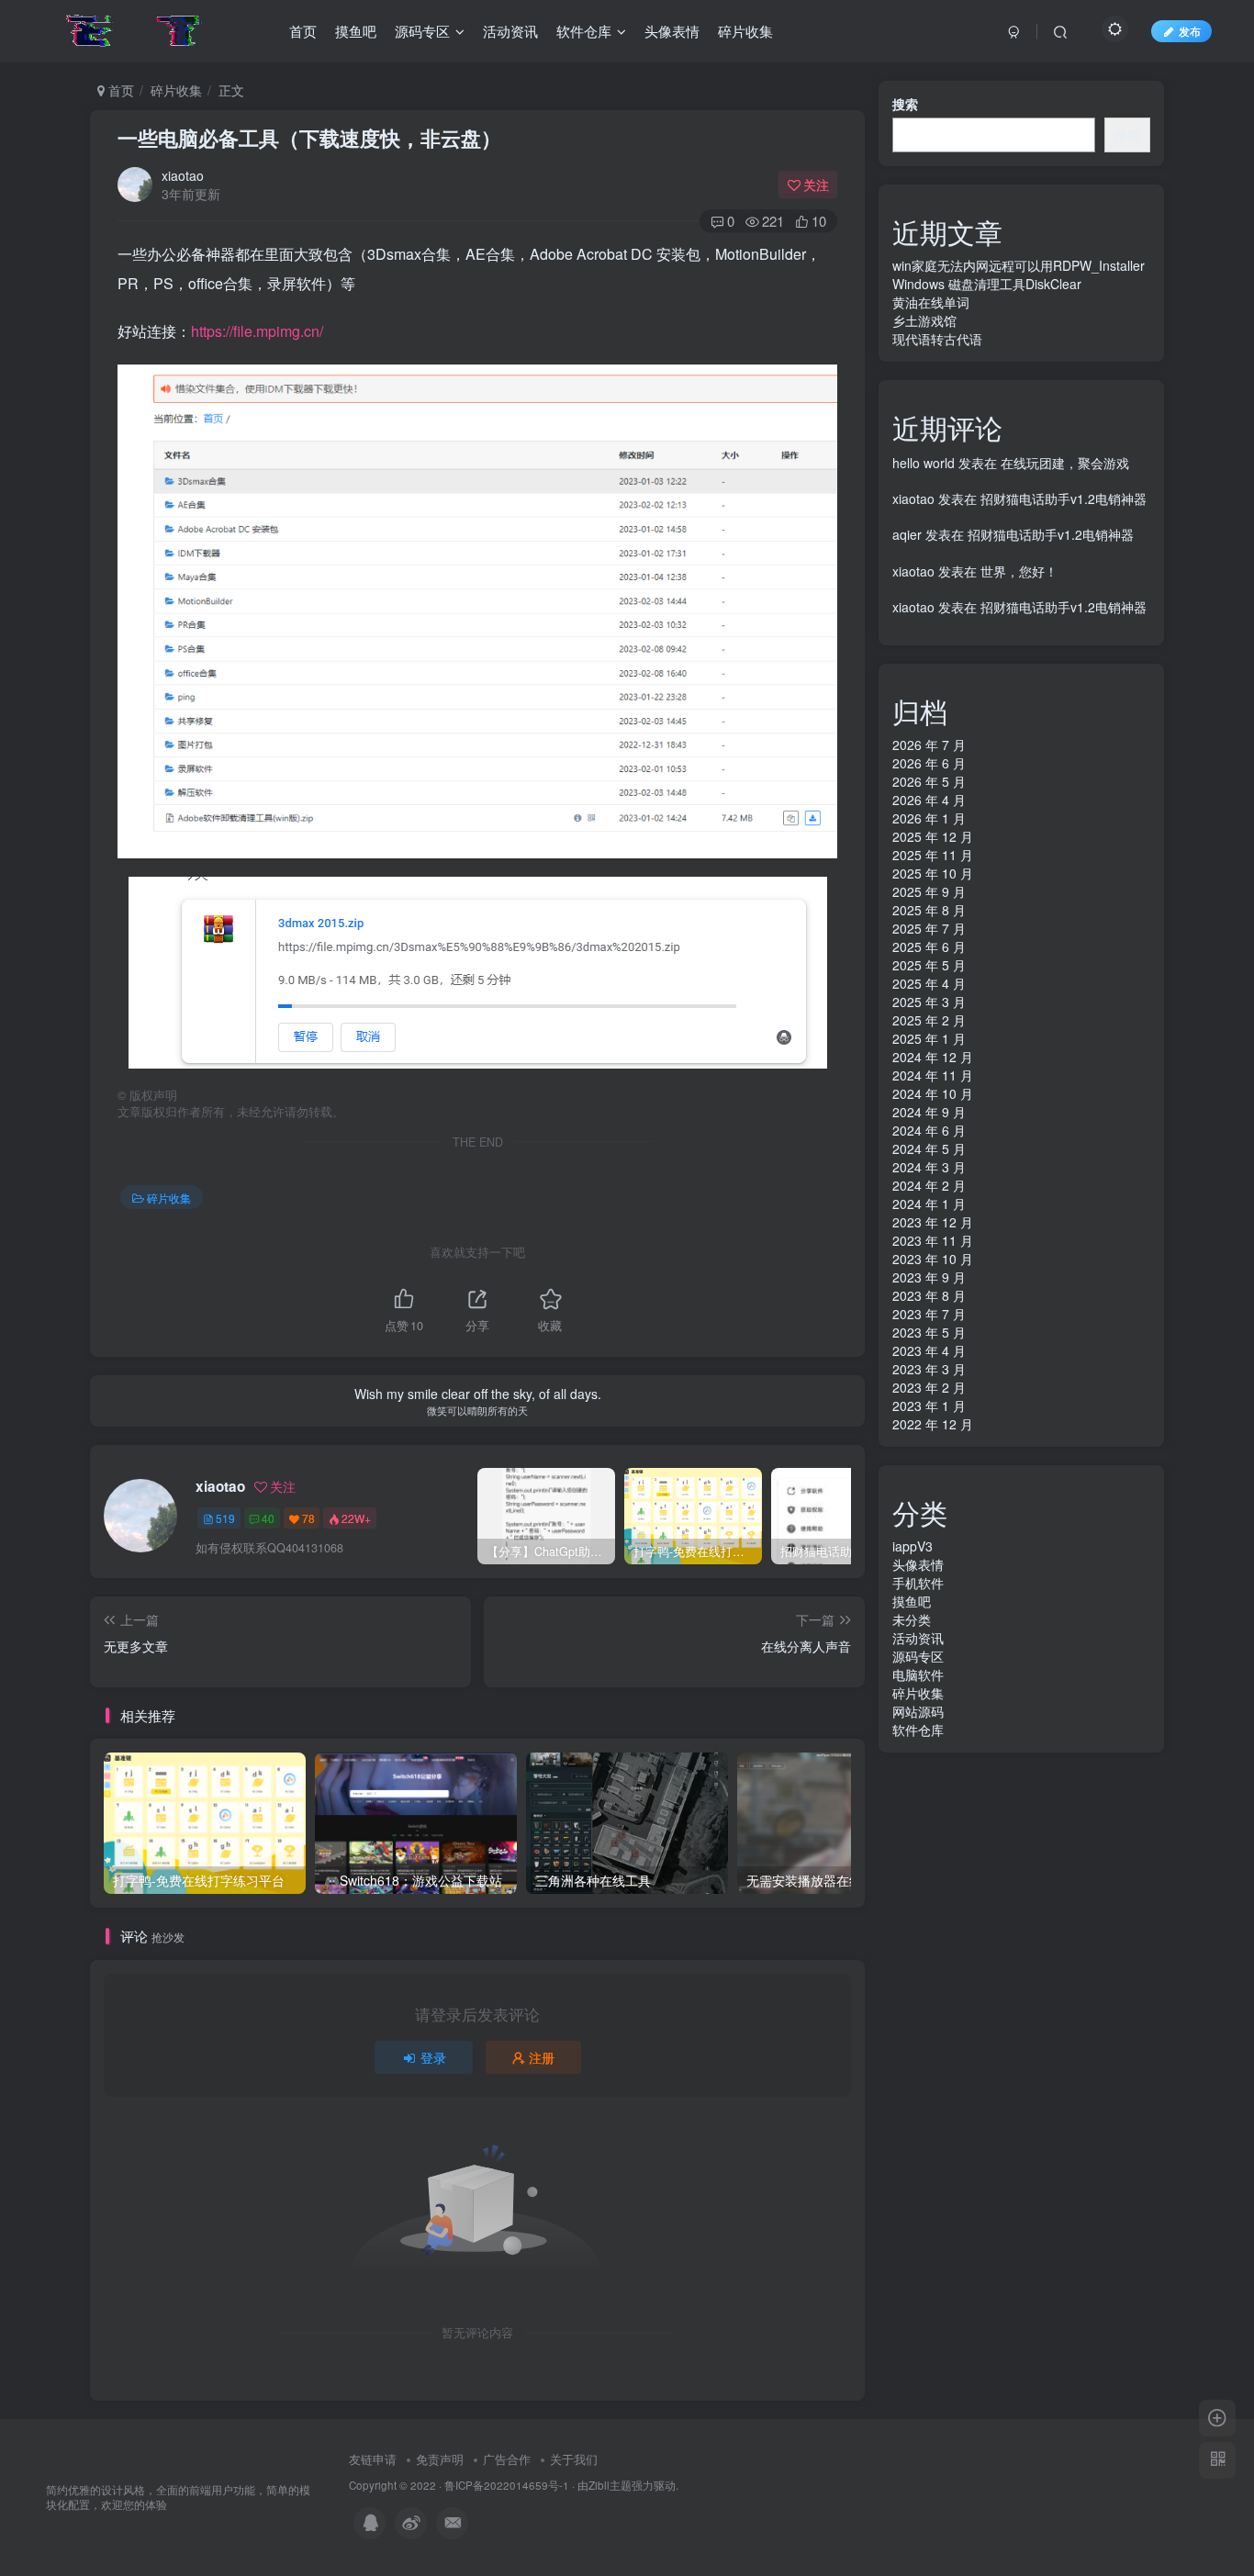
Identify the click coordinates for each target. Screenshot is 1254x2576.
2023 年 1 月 (929, 1406)
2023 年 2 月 (929, 1387)
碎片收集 (176, 90)
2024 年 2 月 (929, 1185)
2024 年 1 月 (929, 1204)
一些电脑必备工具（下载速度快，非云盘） (309, 138)
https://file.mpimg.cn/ (257, 331)
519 (225, 1518)
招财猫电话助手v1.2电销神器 (1064, 498)
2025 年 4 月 (929, 983)
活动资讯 (918, 1638)
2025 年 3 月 (929, 1002)
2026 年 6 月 (929, 763)
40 (268, 1518)
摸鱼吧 (912, 1601)
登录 (433, 2057)
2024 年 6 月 (929, 1130)
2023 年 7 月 (929, 1314)
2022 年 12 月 (933, 1424)
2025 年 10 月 (933, 873)
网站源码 (918, 1711)
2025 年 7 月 (929, 928)
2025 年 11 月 (933, 855)
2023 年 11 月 (933, 1240)
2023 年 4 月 (929, 1350)
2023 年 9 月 (929, 1277)
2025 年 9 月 (929, 891)
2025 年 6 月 (929, 946)
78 (308, 1518)
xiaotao (183, 175)
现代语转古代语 (937, 339)
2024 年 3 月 (929, 1167)
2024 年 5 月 (929, 1148)
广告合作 (507, 2459)
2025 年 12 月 (933, 836)
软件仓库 (918, 1730)
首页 (119, 90)
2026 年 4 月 (929, 800)
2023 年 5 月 (929, 1332)
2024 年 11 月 (933, 1075)
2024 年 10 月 (933, 1093)
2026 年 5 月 (929, 781)
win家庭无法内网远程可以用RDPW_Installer (1019, 265)
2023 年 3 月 (929, 1369)
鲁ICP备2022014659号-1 (507, 2485)
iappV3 (913, 1546)
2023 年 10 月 (933, 1259)
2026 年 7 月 (929, 745)
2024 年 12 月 (933, 1057)
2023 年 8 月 (929, 1295)
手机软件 (918, 1583)
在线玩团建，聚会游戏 (1065, 463)
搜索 (905, 104)
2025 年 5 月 (929, 965)
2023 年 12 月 (933, 1222)
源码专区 (918, 1656)
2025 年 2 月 (929, 1020)
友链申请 (373, 2459)
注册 (542, 2057)
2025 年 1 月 (929, 1038)
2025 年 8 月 (929, 910)
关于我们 (574, 2459)
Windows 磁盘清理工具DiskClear (987, 284)
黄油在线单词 (931, 302)
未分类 (912, 1619)
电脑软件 (918, 1674)
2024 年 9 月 (929, 1112)
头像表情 (918, 1564)
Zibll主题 (610, 2485)
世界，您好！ (1019, 571)
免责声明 (440, 2459)
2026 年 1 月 (929, 818)
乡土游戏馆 (924, 320)
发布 (1190, 31)
